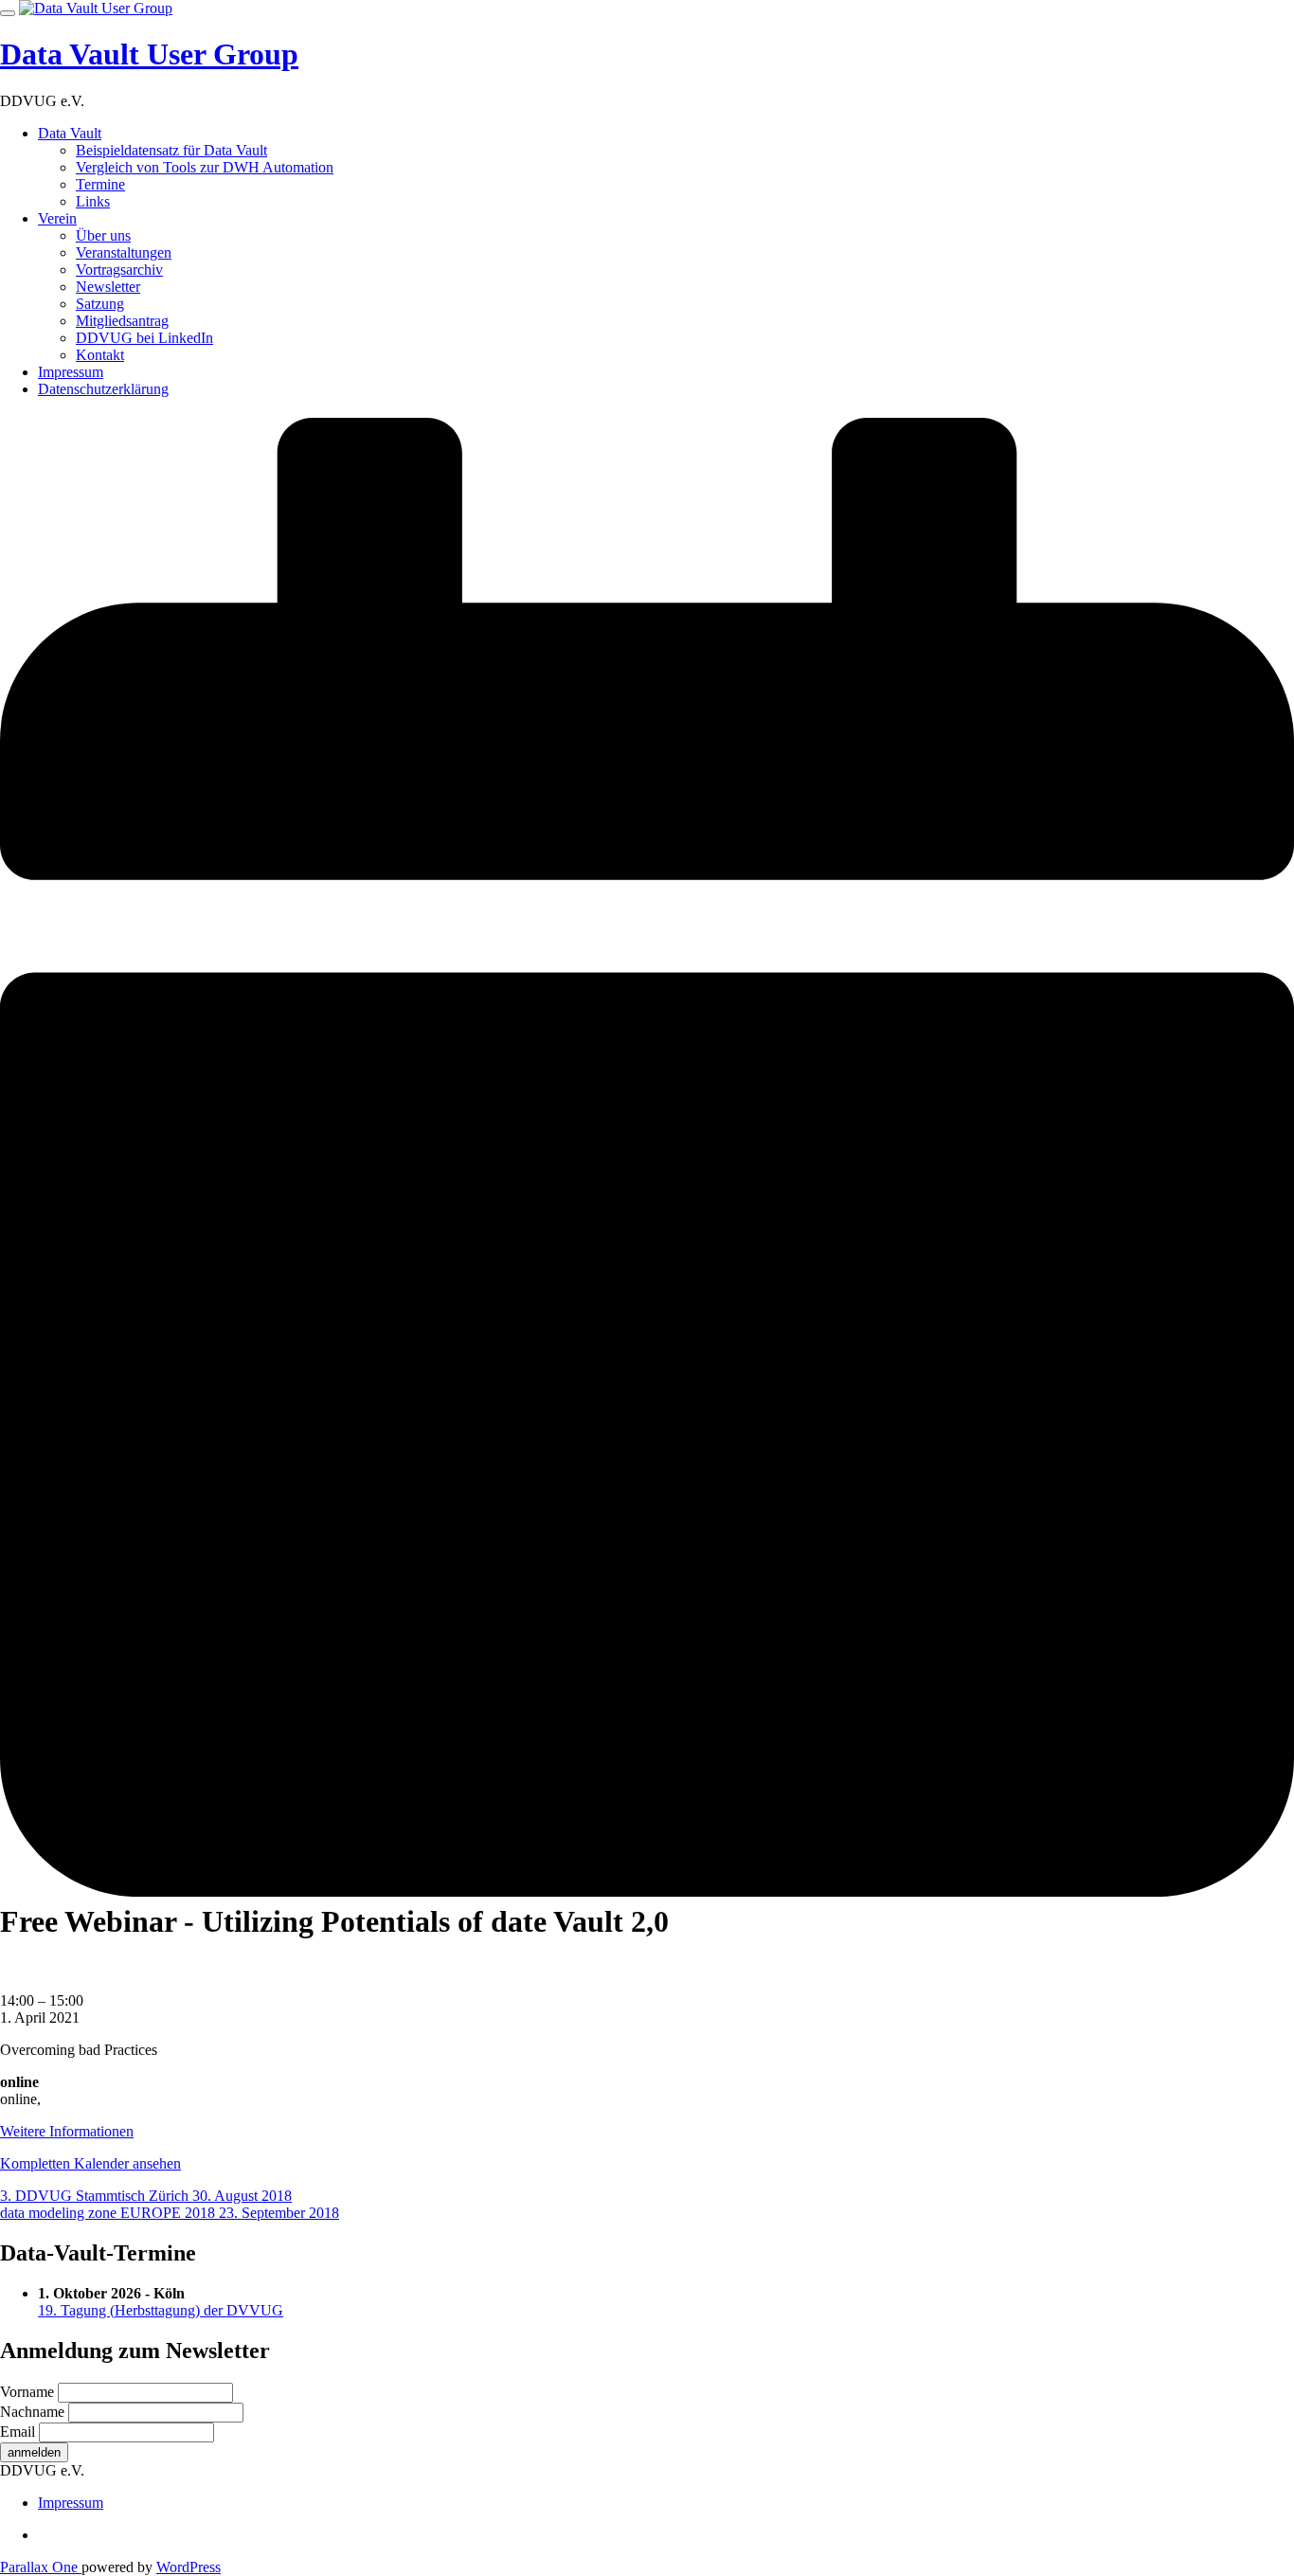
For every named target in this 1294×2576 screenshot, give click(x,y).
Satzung (100, 304)
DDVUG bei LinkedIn (144, 338)
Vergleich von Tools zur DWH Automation (205, 167)
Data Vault (70, 133)
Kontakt (100, 355)
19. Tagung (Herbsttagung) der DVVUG (161, 2310)
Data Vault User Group (149, 54)
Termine (100, 184)
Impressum (71, 372)
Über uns (103, 235)
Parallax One (41, 2567)
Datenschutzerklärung (103, 389)
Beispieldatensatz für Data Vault (171, 150)
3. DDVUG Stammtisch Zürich (146, 2196)
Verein (57, 218)
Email (18, 2432)
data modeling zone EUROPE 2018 (170, 2213)
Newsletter (108, 287)
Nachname (32, 2412)
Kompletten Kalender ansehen (90, 2163)
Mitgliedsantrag (122, 321)
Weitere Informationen (67, 2131)
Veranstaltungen (124, 252)
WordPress (189, 2567)
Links (93, 201)
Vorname (27, 2392)
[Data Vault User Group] (96, 8)
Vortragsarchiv (119, 270)
